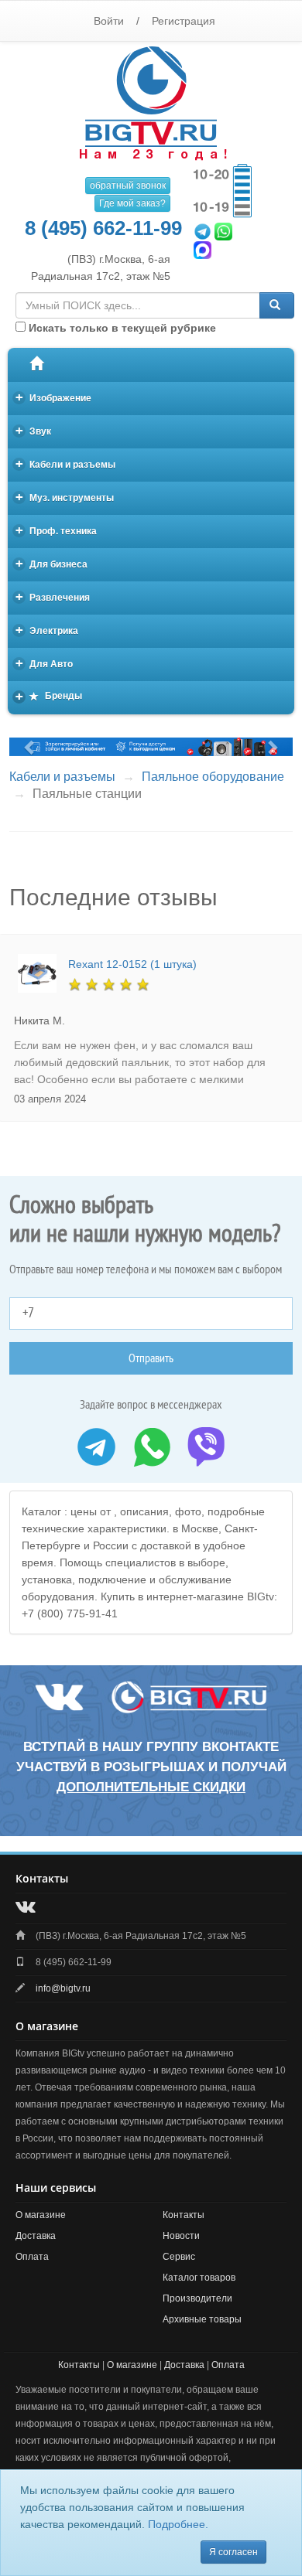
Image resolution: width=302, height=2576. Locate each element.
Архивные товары (202, 2319)
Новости (181, 2236)
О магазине (41, 2215)
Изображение (54, 397)
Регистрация (184, 21)
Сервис (179, 2257)
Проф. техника (57, 530)
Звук (34, 430)
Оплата (32, 2257)
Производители (197, 2298)
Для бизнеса (52, 563)
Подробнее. (178, 2524)
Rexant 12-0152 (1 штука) (132, 964)
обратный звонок (128, 186)
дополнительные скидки (151, 1787)
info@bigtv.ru (63, 1988)
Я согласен (233, 2552)
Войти (109, 21)
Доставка (36, 2236)
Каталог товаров (199, 2278)
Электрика (47, 630)
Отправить (151, 1358)
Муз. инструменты (65, 497)
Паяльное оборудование (213, 777)
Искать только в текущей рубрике (121, 328)
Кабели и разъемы (66, 463)
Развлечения (53, 596)
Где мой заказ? (132, 203)
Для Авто (45, 663)
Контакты (184, 2215)
